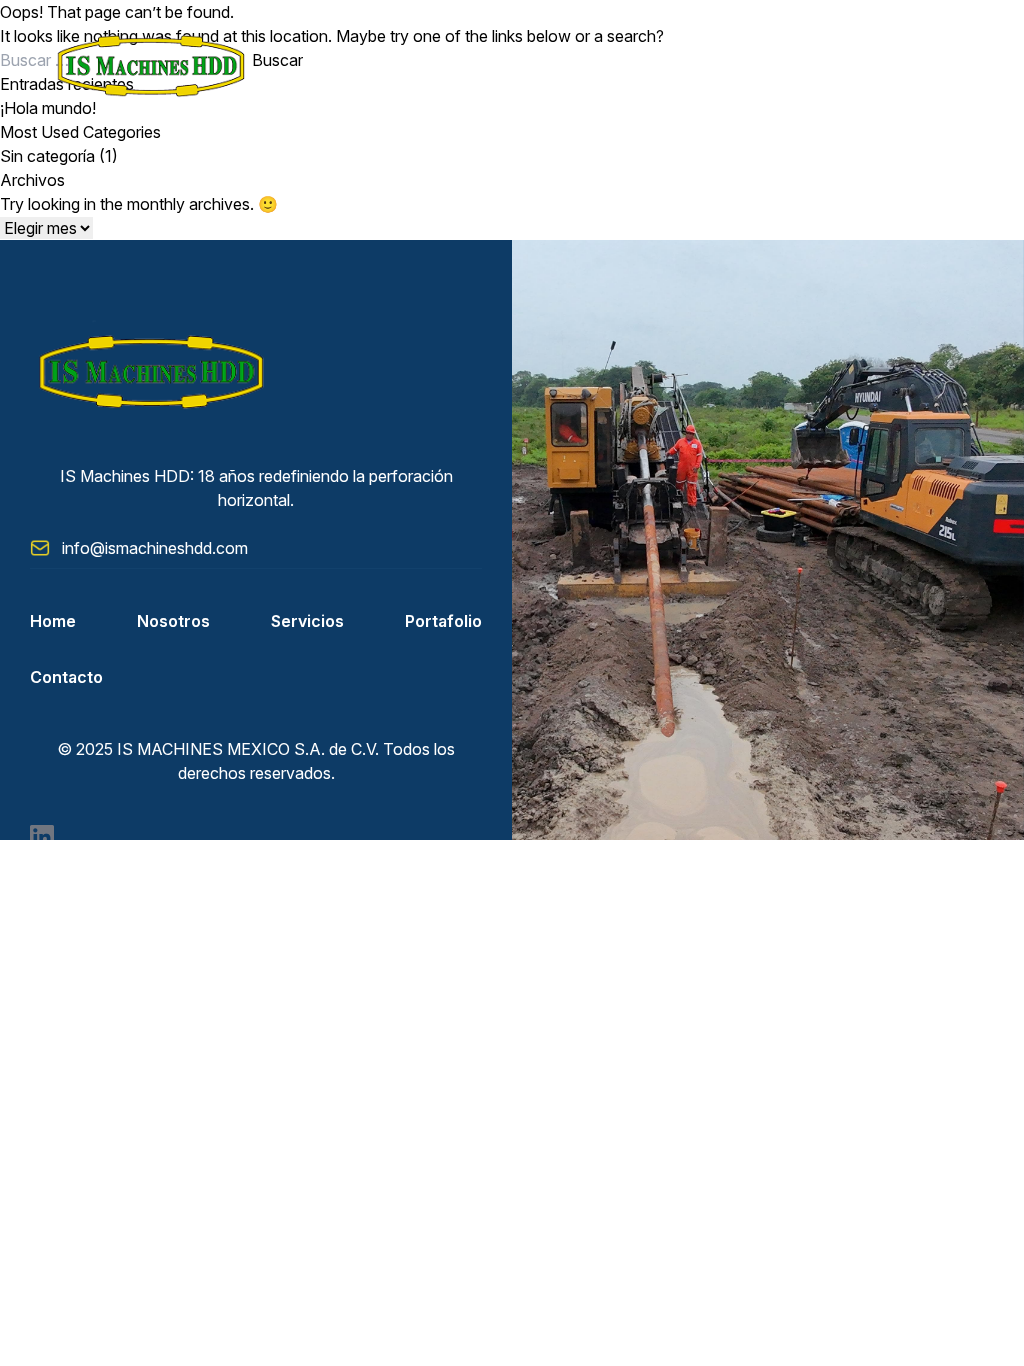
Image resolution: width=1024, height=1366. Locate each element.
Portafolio (443, 621)
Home (53, 621)
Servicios (307, 621)
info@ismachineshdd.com (155, 548)
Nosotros (173, 621)
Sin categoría (47, 156)
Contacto (66, 677)
